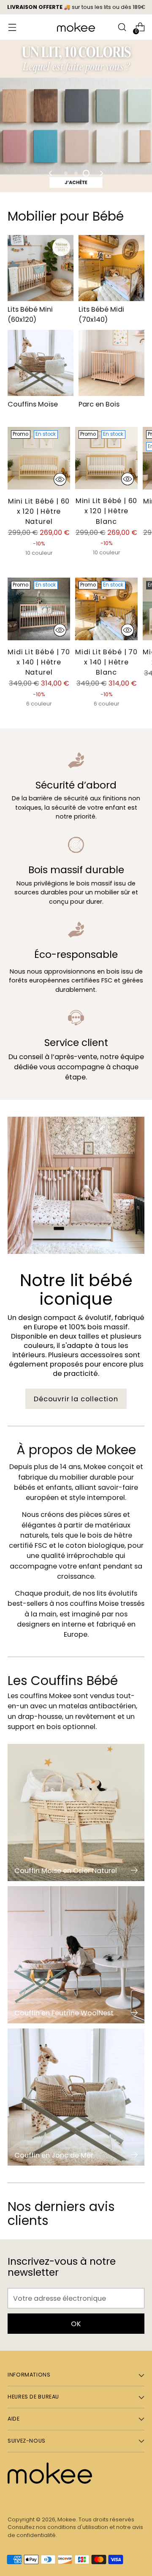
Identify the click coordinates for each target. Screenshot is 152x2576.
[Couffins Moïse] (41, 363)
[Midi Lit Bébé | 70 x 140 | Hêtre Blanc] (106, 609)
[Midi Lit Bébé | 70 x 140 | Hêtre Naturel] (39, 609)
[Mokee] (76, 27)
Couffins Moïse (33, 404)
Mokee (67, 2519)
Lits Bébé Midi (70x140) (101, 314)
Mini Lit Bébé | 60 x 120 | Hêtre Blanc (107, 511)
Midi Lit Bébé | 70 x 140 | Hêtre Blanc (106, 662)
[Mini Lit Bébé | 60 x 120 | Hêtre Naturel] (39, 458)
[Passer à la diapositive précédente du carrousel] (51, 173)
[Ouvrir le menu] (12, 27)
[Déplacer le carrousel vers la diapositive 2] (76, 173)
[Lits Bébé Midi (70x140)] (111, 268)
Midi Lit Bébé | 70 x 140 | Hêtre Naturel (39, 662)
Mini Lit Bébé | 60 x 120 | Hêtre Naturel (39, 511)
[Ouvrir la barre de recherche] (122, 27)
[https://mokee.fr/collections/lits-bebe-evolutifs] (76, 116)
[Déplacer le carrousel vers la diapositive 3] (86, 173)
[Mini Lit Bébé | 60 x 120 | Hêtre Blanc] (106, 458)
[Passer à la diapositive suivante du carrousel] (101, 173)
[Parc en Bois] (111, 363)
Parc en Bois (99, 404)
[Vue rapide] (60, 479)
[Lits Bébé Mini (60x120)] (41, 268)
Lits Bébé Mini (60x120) (30, 314)
